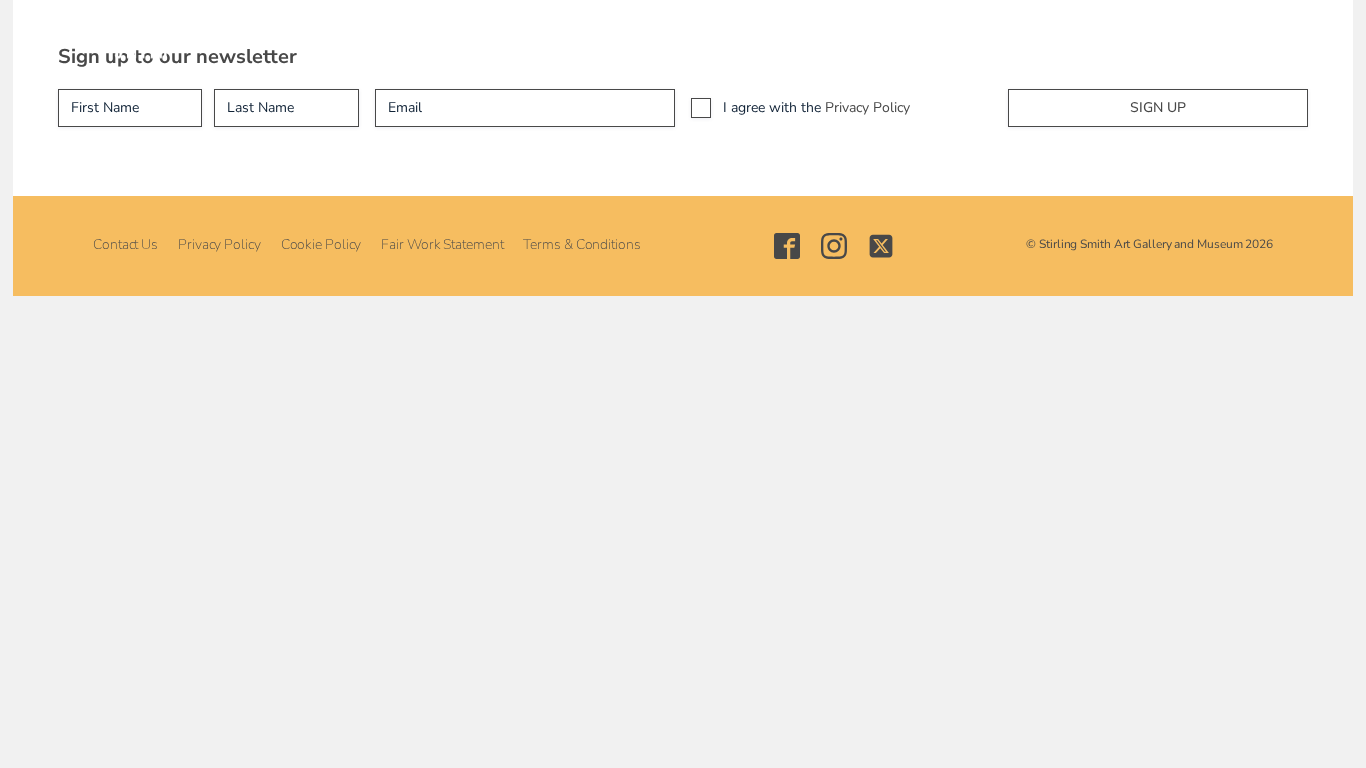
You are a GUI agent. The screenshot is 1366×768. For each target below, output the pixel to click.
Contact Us (125, 244)
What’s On (427, 40)
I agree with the (816, 107)
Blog (916, 40)
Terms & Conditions (581, 244)
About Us (253, 40)
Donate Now (1012, 40)
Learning (647, 40)
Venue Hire (754, 40)
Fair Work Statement (442, 244)
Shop (847, 40)
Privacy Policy (867, 107)
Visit (337, 40)
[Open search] (1090, 40)
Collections (541, 40)
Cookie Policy (321, 244)
